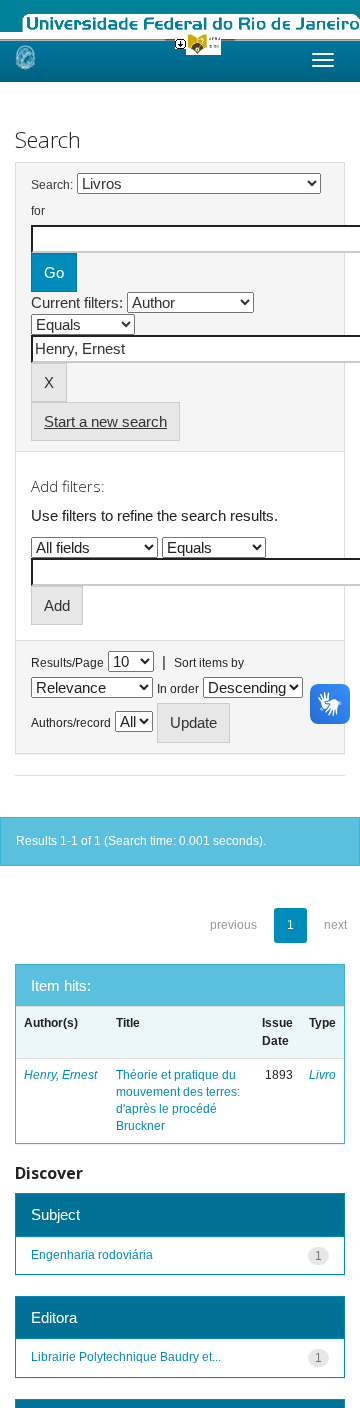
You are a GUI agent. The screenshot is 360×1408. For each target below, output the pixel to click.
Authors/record (71, 723)
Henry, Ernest (60, 1075)
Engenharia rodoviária (92, 1255)
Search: (52, 185)
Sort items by (209, 663)
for (38, 211)
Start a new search (105, 421)
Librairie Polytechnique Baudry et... (126, 1357)
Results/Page (67, 663)
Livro (322, 1075)
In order (178, 689)
